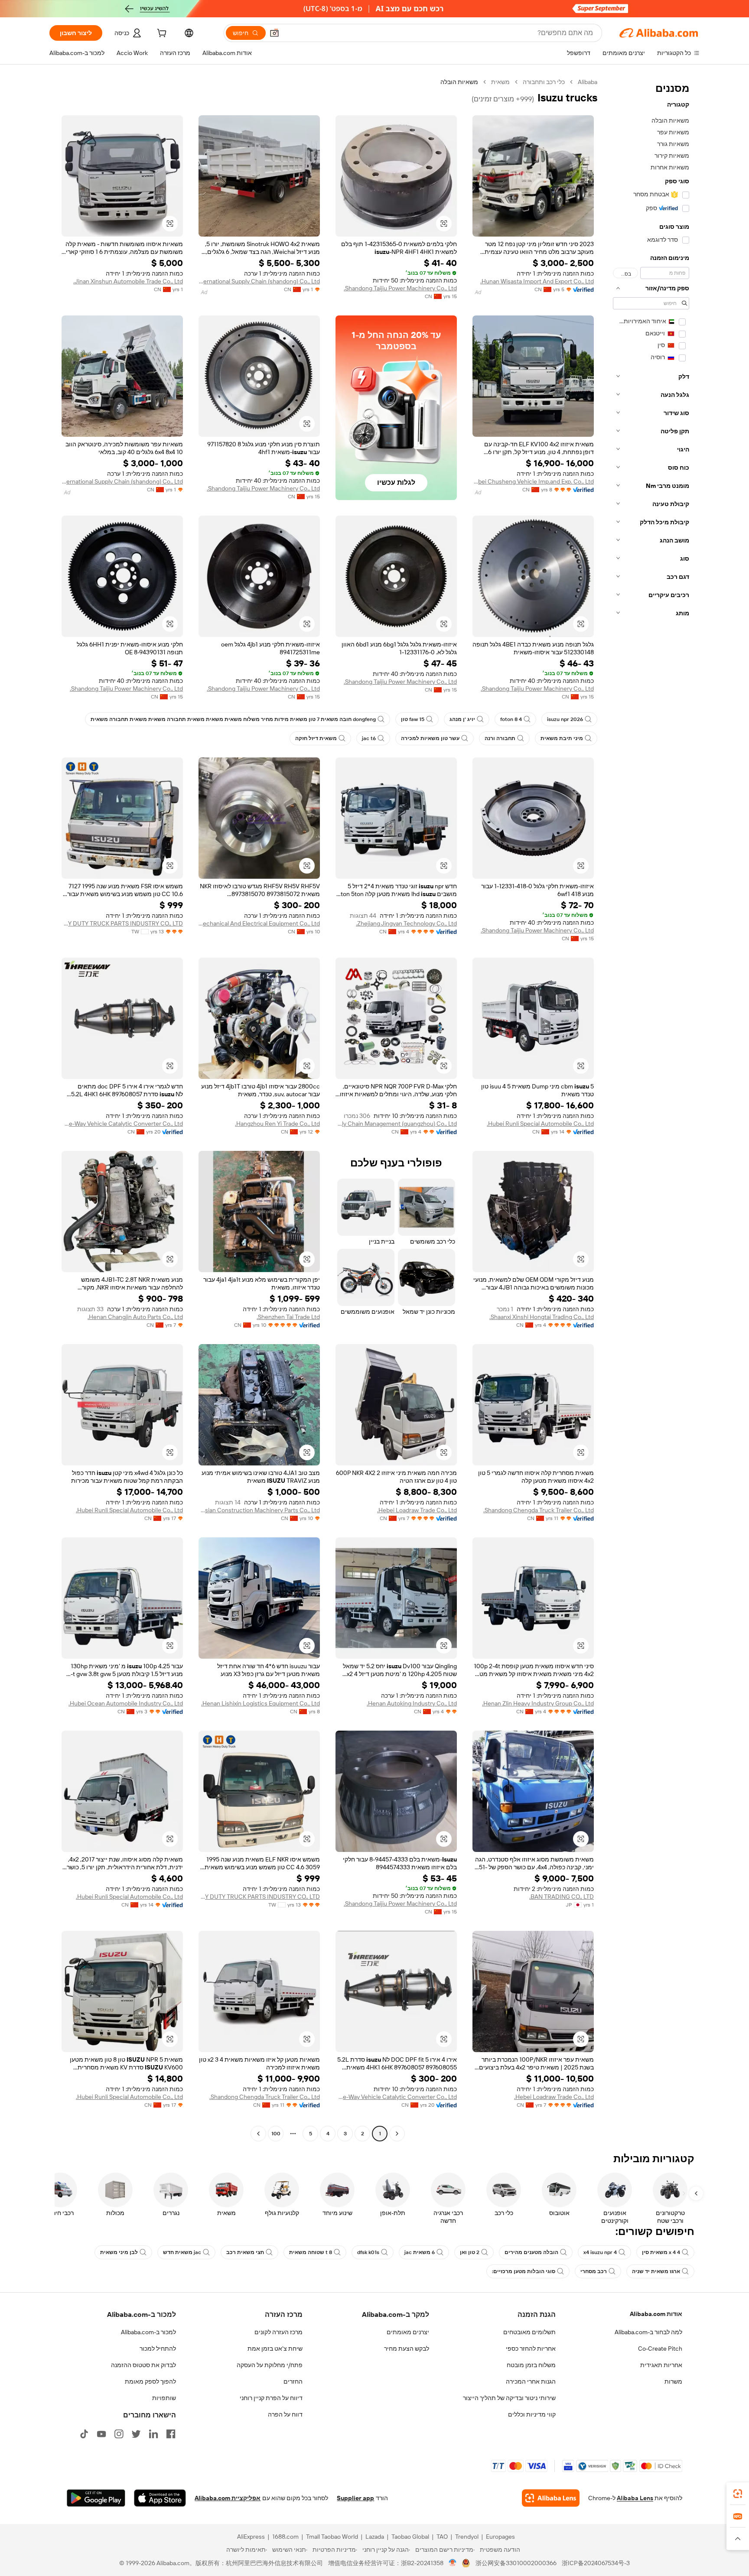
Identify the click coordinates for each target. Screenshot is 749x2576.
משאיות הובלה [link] (459, 82)
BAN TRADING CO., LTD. (562, 1897)
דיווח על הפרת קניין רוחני (271, 2398)
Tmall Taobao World (332, 2537)
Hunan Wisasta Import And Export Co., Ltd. (537, 281)
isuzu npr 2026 (565, 719)
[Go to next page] (258, 2134)
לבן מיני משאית (119, 2252)
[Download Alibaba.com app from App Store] (160, 2498)
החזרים (293, 2381)
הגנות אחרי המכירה (531, 2381)
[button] (274, 33)
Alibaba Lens (635, 2498)
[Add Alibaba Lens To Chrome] (551, 2498)
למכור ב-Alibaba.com (148, 2332)
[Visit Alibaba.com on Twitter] (136, 2434)
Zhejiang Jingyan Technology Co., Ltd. (406, 923)
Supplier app (355, 2498)
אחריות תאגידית (661, 2365)
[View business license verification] (453, 2563)
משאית (500, 82)
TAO (442, 2537)
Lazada (375, 2537)
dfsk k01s (368, 2252)
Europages (500, 2537)
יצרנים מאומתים (408, 2332)
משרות (673, 2381)
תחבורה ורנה (500, 738)
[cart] (161, 34)
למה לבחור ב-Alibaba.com (648, 2332)
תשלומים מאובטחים (529, 2332)
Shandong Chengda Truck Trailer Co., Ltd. (539, 1510)
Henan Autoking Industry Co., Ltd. (412, 1703)
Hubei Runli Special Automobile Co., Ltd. (540, 1124)
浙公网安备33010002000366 (516, 2563)
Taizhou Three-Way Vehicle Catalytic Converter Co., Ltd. (122, 1124)
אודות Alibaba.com (656, 2314)
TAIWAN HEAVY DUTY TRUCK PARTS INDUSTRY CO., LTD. (122, 923)
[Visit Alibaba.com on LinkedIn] (153, 2434)
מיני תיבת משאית (562, 738)
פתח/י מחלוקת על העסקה (270, 2365)
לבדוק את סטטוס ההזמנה (143, 2365)
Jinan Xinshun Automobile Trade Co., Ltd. (128, 281)
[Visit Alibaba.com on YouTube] (101, 2434)
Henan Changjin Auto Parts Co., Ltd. (135, 1317)
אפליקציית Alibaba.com (228, 2498)
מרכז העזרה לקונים (278, 2332)
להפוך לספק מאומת (150, 2381)
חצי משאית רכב (245, 2252)
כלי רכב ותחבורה (544, 82)
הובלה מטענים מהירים (531, 2252)
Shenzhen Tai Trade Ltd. (288, 1317)
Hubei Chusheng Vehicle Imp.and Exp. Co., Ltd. (533, 481)
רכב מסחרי (594, 2271)
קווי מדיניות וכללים (532, 2414)
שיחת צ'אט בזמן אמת (275, 2349)
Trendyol (467, 2537)
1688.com (285, 2537)
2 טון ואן (470, 2252)
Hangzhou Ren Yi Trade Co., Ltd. (277, 1124)
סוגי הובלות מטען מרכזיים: (524, 2271)
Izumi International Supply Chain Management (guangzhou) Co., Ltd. (396, 1124)
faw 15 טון (413, 719)
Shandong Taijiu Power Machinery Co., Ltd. (400, 288)
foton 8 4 (511, 719)
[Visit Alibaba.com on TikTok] (84, 2434)
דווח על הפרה (285, 2414)
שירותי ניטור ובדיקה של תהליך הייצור (509, 2398)
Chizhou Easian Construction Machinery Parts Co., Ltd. (259, 1510)
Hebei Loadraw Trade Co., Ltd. (417, 1510)
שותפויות (164, 2398)
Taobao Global (410, 2537)
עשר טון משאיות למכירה (430, 738)
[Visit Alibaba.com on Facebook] (171, 2434)
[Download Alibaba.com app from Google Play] (96, 2498)
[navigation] (651, 1109)
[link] (738, 2494)
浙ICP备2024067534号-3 (596, 2563)
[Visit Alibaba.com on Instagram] (119, 2434)
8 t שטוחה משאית (311, 2252)
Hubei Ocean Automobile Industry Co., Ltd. (126, 1703)
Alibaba (588, 82)
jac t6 (369, 738)
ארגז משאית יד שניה (656, 2271)
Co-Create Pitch (660, 2349)
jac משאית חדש (182, 2252)
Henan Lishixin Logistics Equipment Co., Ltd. (261, 1703)
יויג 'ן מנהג (462, 719)
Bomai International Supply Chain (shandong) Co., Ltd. (259, 281)
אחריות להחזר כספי (531, 2349)
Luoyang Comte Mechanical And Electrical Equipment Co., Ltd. (259, 923)
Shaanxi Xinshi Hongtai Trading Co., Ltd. (542, 1317)
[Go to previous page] (397, 2134)
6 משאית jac (420, 2252)
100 (276, 2134)
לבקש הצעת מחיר (407, 2349)
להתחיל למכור (158, 2349)
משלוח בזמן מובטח (531, 2365)
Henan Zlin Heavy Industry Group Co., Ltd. (538, 1703)
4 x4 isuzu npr (600, 2252)
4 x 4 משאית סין (661, 2252)
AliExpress (251, 2537)
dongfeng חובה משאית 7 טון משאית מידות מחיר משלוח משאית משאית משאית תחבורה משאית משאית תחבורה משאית (233, 719)
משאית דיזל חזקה (316, 738)
